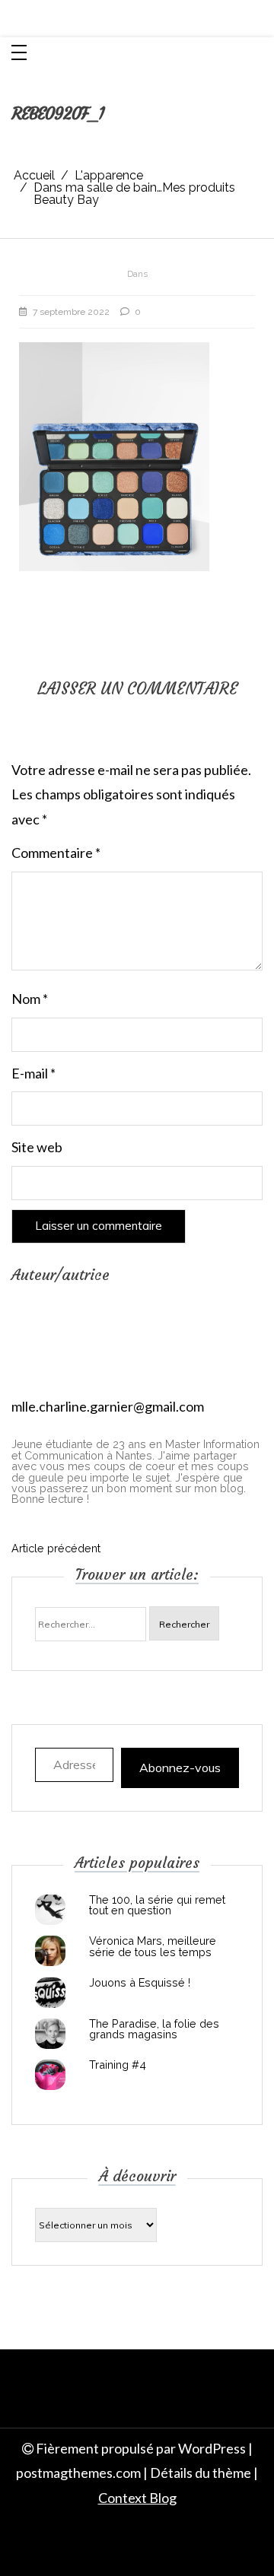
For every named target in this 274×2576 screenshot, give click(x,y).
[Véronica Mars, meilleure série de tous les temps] (50, 1951)
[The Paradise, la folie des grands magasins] (50, 2034)
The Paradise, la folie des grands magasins (154, 2030)
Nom (30, 999)
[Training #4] (50, 2075)
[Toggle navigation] (19, 54)
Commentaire (56, 853)
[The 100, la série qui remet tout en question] (50, 1910)
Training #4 (118, 2065)
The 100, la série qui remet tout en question (157, 1906)
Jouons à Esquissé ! (140, 1983)
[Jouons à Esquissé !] (50, 1993)
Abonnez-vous (180, 1768)
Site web (37, 1147)
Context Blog (137, 2498)
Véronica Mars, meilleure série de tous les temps (153, 1947)
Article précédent (56, 1548)
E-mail (33, 1073)
